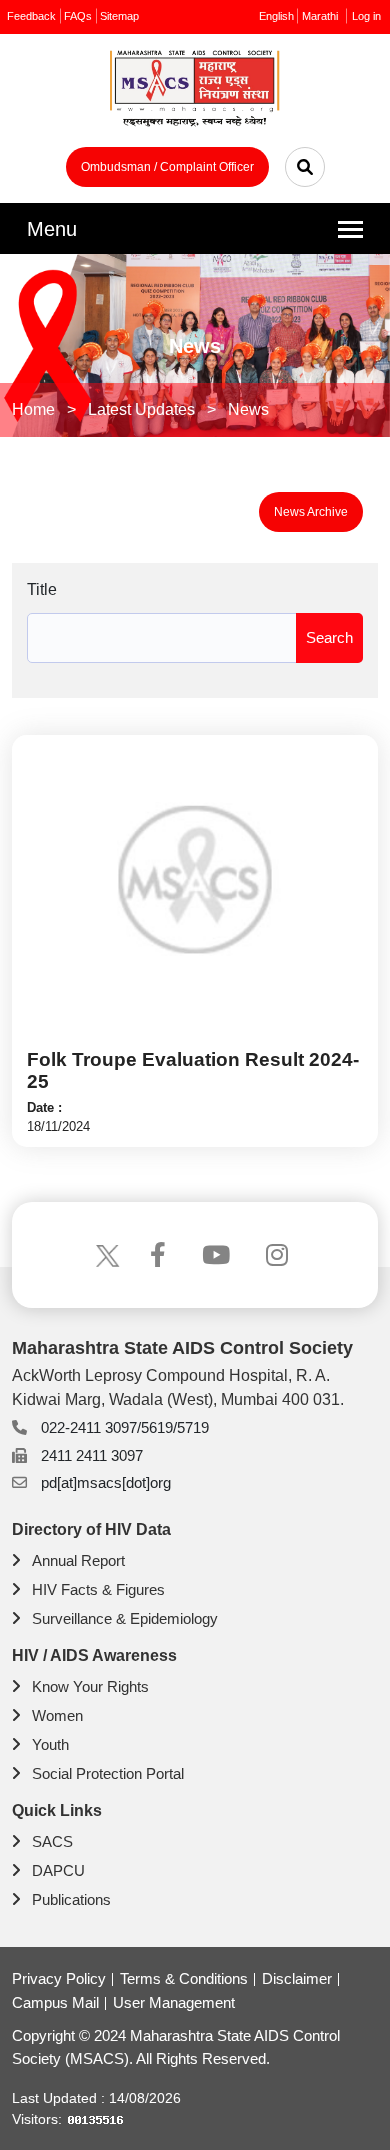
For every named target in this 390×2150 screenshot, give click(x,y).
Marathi (320, 16)
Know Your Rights (90, 1686)
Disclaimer (297, 1978)
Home (33, 409)
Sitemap (119, 16)
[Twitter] (108, 1255)
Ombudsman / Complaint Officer (167, 167)
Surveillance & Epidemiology (125, 1618)
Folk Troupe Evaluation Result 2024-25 (193, 1070)
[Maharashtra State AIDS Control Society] (195, 93)
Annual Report (78, 1560)
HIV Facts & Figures (98, 1589)
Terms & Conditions (184, 1978)
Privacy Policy (59, 1978)
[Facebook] (161, 1255)
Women (57, 1715)
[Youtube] (219, 1255)
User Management (174, 2002)
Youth (50, 1744)
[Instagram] (280, 1255)
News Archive (311, 512)
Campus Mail (55, 2002)
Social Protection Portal (108, 1773)
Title (42, 589)
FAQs (78, 16)
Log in (366, 16)
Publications (71, 1899)
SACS (52, 1841)
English (276, 16)
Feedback (31, 16)
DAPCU (58, 1870)
